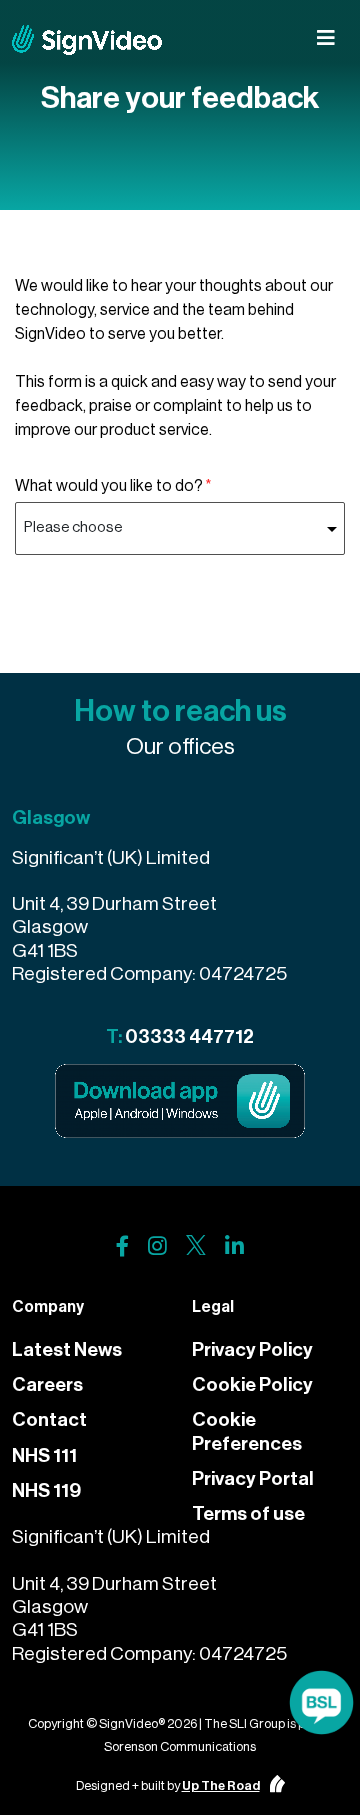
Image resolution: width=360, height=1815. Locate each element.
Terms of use (248, 1513)
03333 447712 (189, 1036)
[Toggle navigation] (326, 38)
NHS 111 (44, 1455)
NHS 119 (46, 1490)
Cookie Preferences (247, 1431)
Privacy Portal (253, 1478)
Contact (49, 1419)
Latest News (67, 1349)
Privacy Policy (252, 1349)
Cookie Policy (252, 1384)
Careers (47, 1384)
